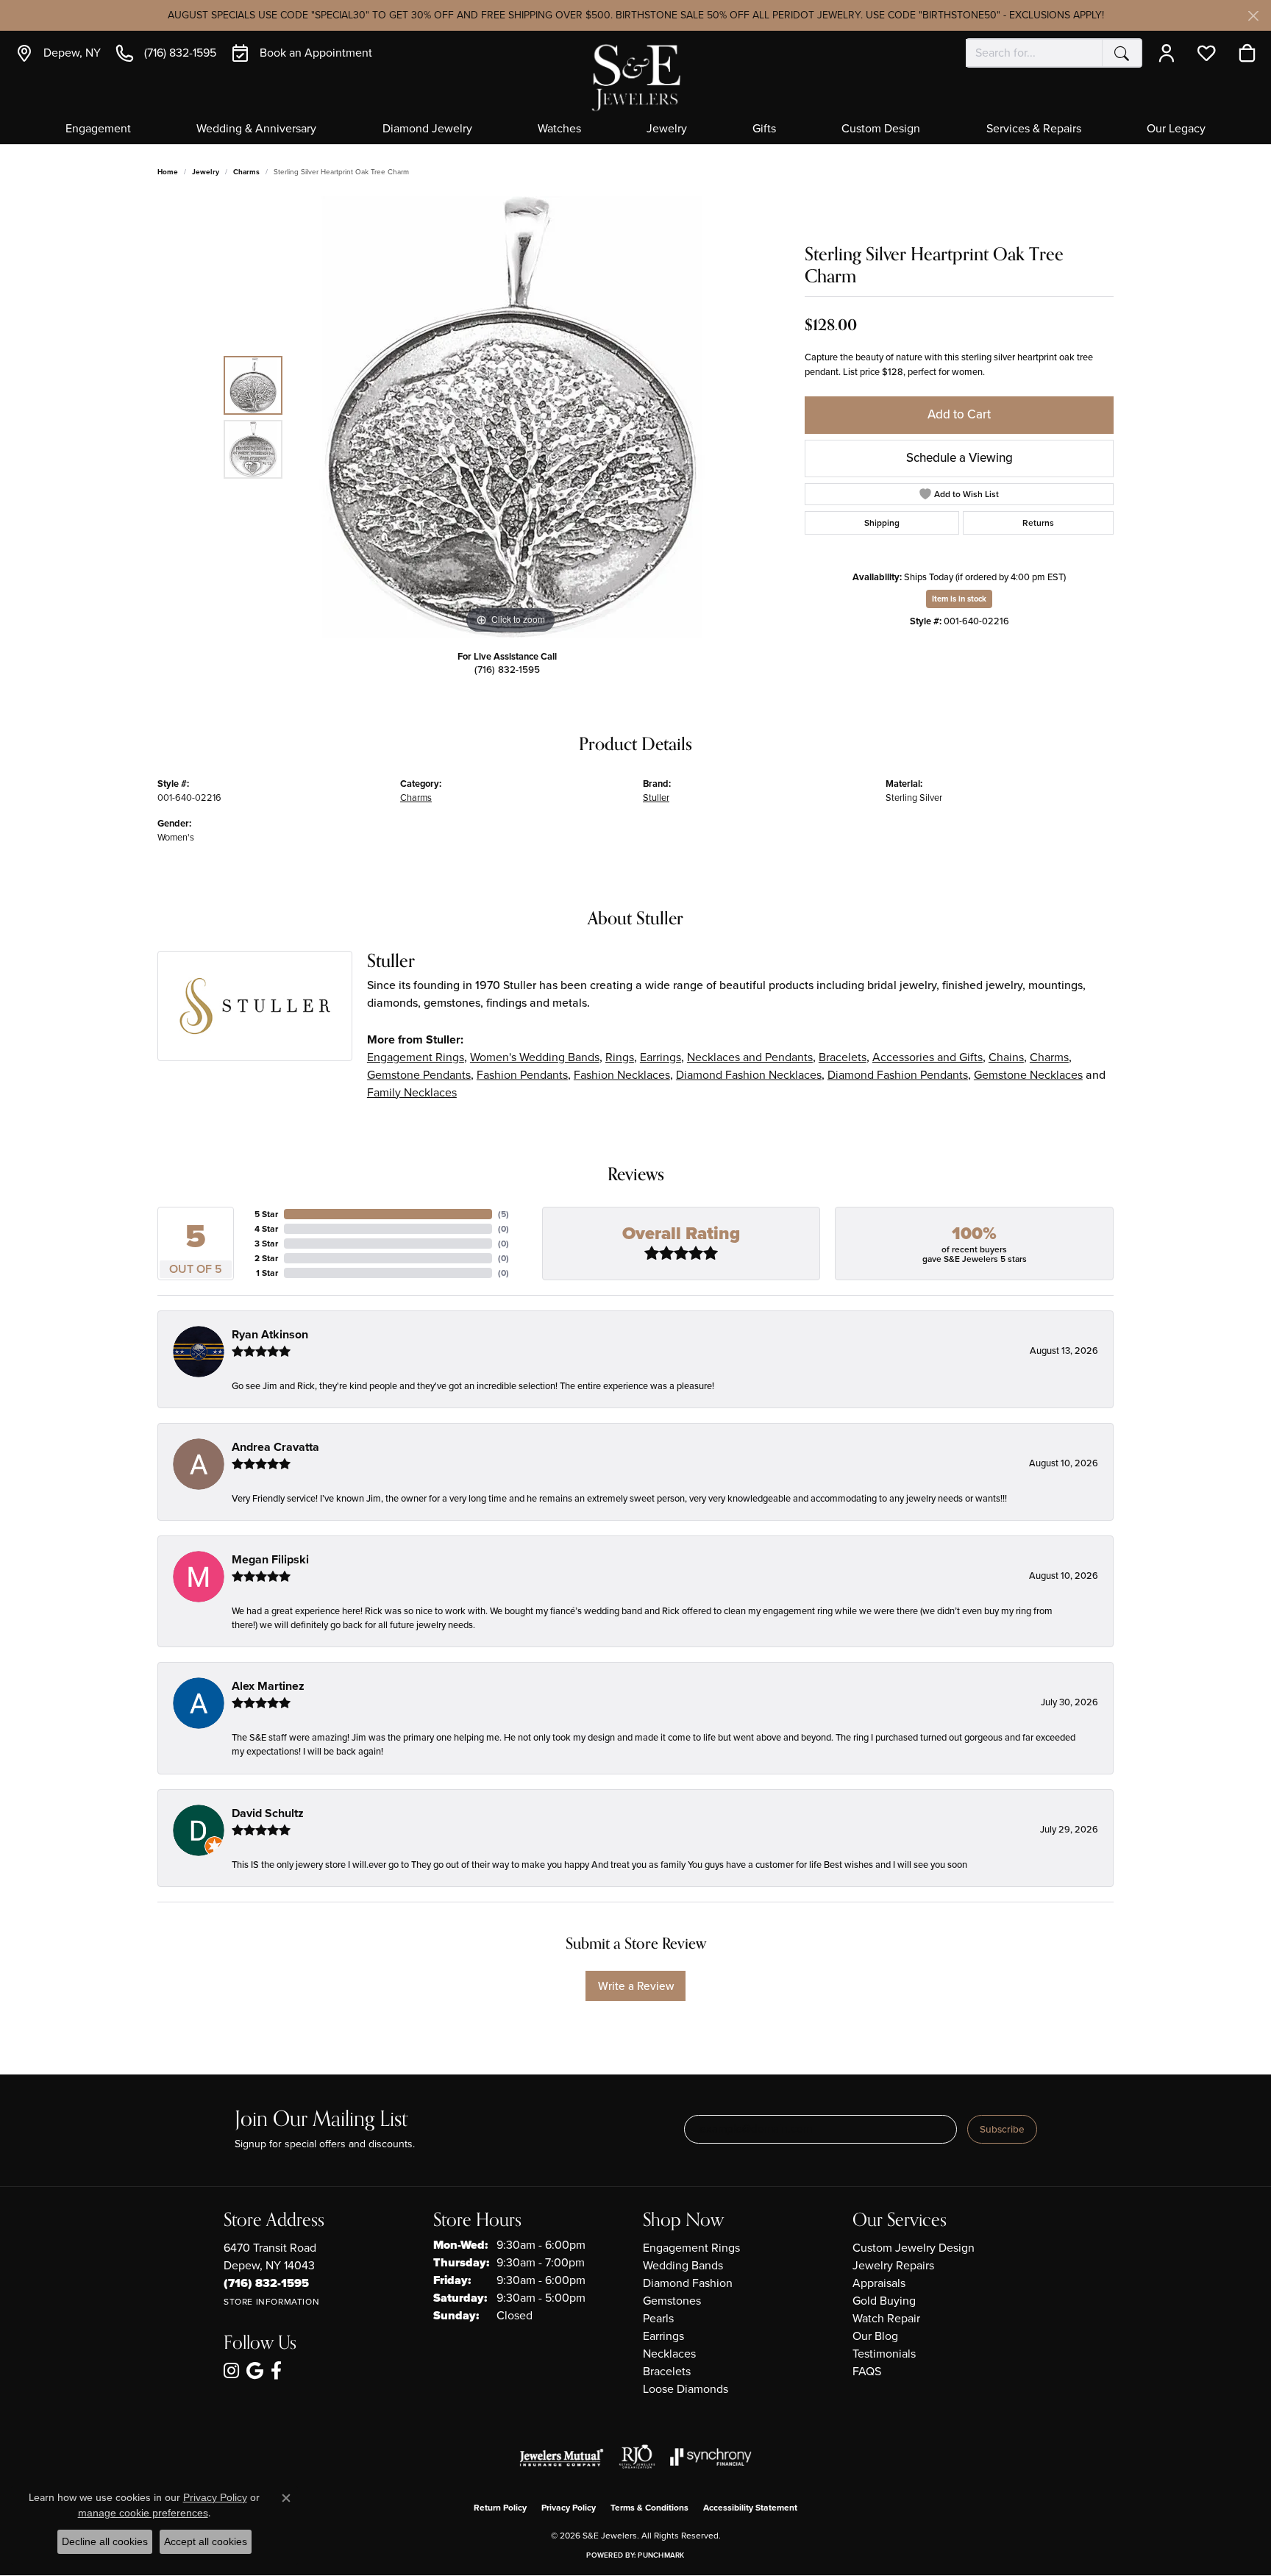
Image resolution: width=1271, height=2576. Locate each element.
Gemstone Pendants (419, 1075)
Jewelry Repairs (893, 2265)
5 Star (266, 1214)
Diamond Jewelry (427, 129)
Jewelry (667, 129)
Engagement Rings (416, 1057)
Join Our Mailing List (321, 2120)
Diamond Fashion (688, 2283)
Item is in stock (959, 599)
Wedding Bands (683, 2265)
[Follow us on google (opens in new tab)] (255, 2371)
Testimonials (884, 2354)
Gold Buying (884, 2301)
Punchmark (661, 2555)
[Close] (1253, 16)
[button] (1170, 53)
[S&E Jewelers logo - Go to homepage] (635, 76)
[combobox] (1034, 53)
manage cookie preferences (143, 2513)
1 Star (267, 1273)
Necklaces (669, 2354)
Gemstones (672, 2301)
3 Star (266, 1244)
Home (168, 172)
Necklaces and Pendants (750, 1057)
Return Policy (500, 2508)
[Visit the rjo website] (637, 2457)
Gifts (764, 129)
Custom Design (881, 129)
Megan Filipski (270, 1559)
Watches (559, 129)
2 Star (266, 1258)
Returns (1038, 523)
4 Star (266, 1229)
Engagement (98, 129)
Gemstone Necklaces (1028, 1075)
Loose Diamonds (686, 2389)
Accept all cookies (206, 2541)
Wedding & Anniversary (256, 129)
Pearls (658, 2318)
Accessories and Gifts (928, 1057)
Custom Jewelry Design (914, 2248)
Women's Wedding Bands (535, 1057)
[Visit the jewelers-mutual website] (562, 2457)
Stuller (656, 798)
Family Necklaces (412, 1092)
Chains (1006, 1057)
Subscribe (1002, 2129)
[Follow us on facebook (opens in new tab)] (276, 2371)
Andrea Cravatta (275, 1447)
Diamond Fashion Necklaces (749, 1075)
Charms (246, 172)
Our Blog (875, 2336)
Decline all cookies (105, 2541)
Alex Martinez (268, 1686)
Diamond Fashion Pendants (898, 1075)
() (503, 1214)
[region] (510, 417)
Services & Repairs (1034, 129)
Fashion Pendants (522, 1075)
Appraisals (879, 2283)
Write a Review (636, 1986)
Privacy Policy (569, 2508)
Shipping (882, 523)
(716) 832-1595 (507, 669)
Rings (620, 1057)
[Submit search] (1122, 53)
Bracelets (843, 1057)
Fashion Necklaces (622, 1075)
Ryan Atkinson (270, 1334)
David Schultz (268, 1813)
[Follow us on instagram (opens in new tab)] (231, 2371)
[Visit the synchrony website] (711, 2457)
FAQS (867, 2371)
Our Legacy (1176, 129)
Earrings (661, 1057)
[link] (58, 53)
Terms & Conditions (649, 2508)
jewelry (206, 172)
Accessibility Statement (750, 2508)
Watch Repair (886, 2318)
